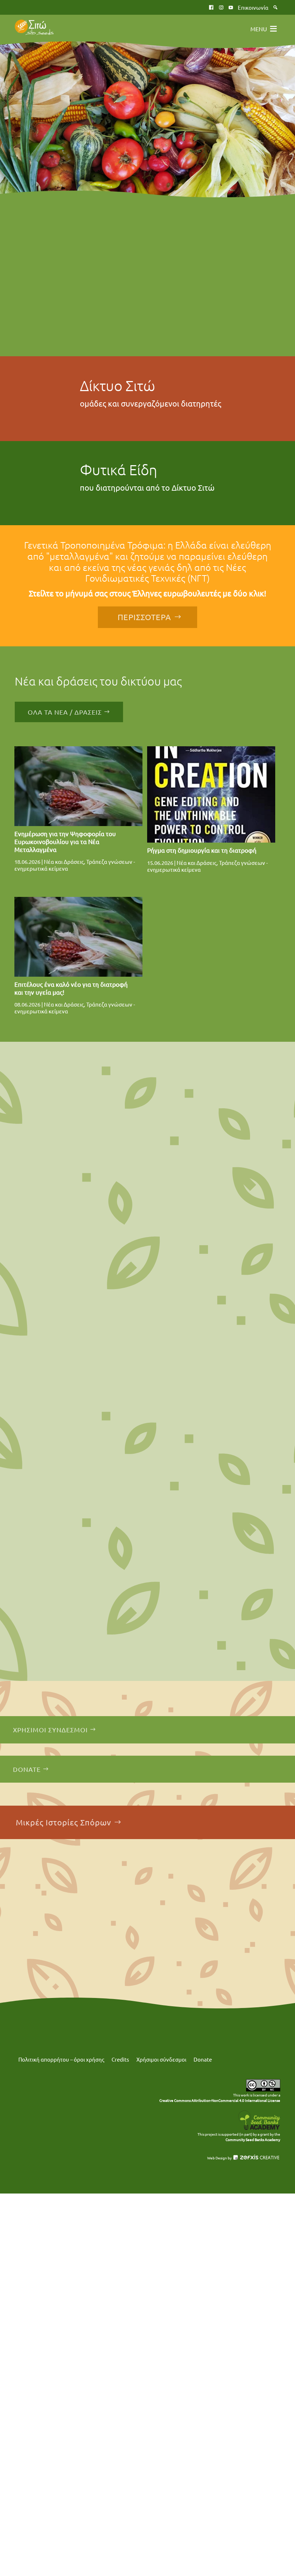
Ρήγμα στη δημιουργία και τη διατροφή (202, 850)
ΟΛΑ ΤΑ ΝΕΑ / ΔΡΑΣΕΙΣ (65, 712)
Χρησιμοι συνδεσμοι (50, 1730)
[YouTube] (231, 7)
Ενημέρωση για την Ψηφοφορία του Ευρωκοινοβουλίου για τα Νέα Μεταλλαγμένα (65, 841)
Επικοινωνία (253, 7)
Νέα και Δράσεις (64, 861)
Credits (120, 2059)
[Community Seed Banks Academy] (259, 2129)
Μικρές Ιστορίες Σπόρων (63, 1822)
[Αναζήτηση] (275, 7)
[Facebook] (211, 7)
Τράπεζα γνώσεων (49, 1393)
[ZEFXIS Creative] (256, 2158)
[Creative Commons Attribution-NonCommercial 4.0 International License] (263, 2090)
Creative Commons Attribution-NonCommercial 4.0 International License (220, 2100)
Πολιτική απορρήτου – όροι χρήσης (61, 2059)
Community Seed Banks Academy (253, 2139)
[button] (259, 29)
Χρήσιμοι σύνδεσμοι (161, 2059)
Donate (27, 1769)
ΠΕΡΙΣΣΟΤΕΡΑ (144, 617)
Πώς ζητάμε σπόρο (49, 1626)
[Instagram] (221, 7)
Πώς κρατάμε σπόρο (52, 1160)
